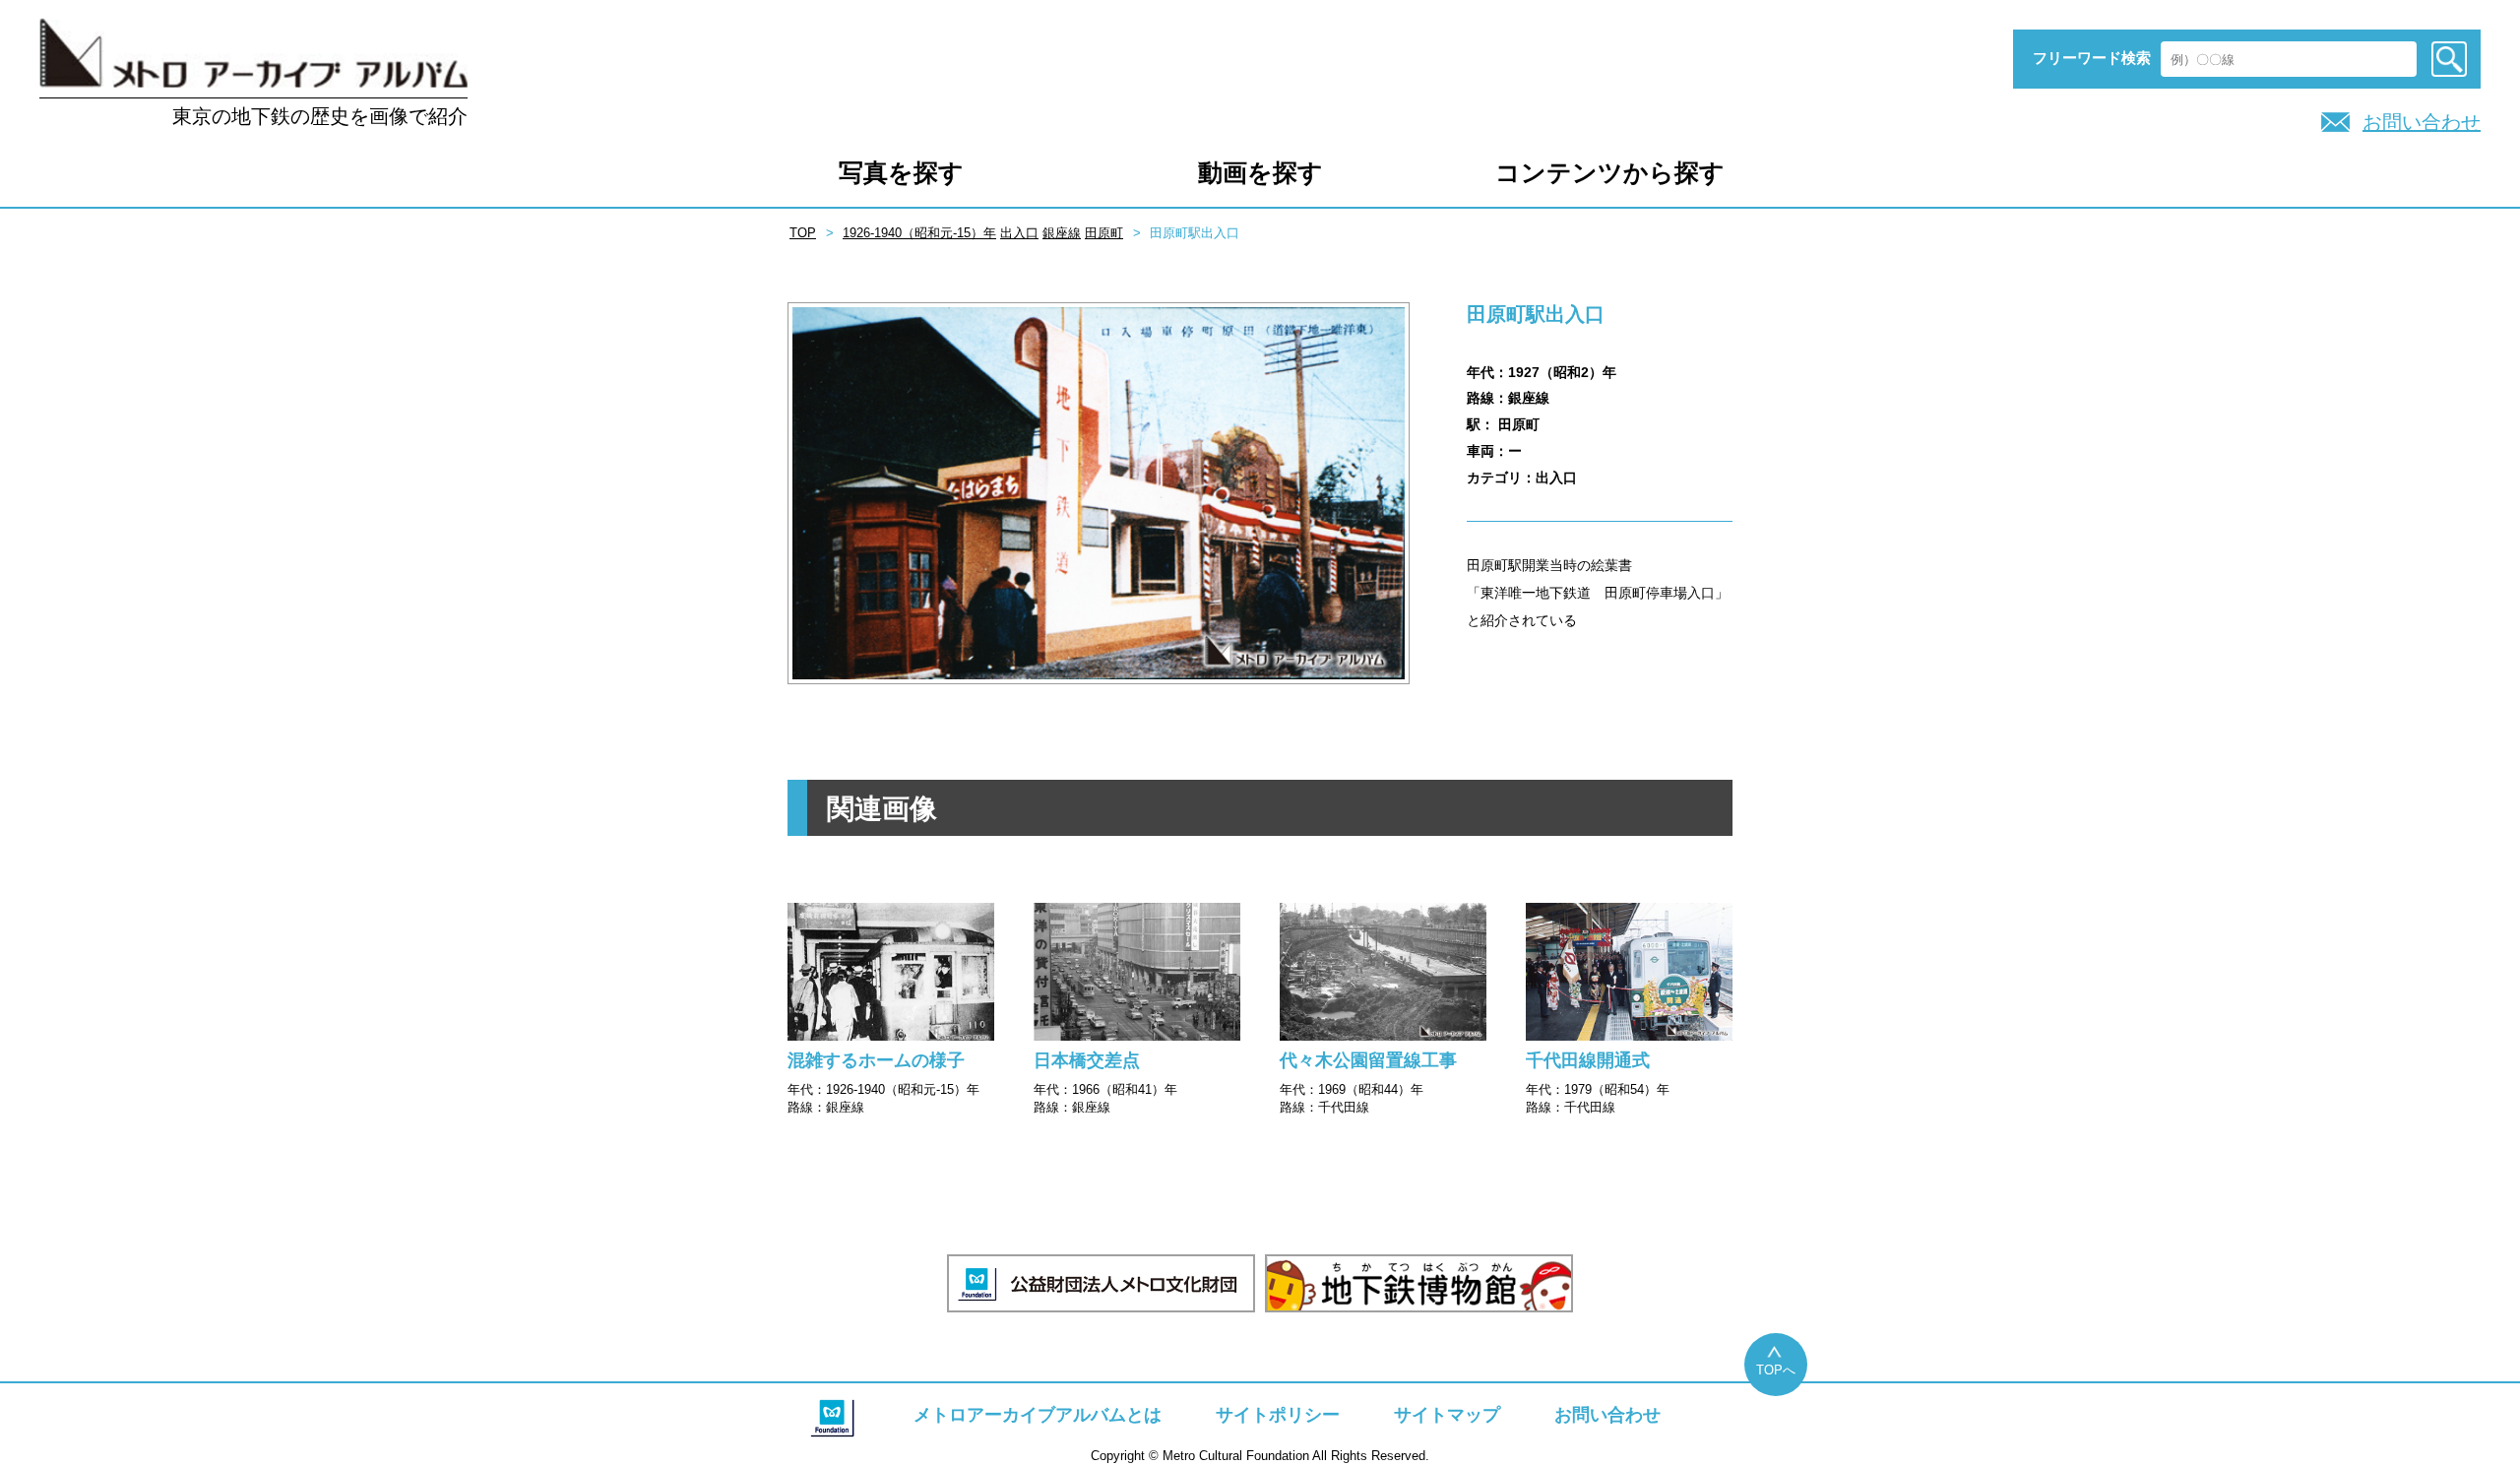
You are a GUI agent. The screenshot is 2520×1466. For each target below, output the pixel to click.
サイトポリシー (1278, 1415)
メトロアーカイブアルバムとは (1038, 1415)
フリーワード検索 (2092, 58)
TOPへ (1776, 1370)
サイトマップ (1447, 1415)
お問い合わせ (2422, 122)
